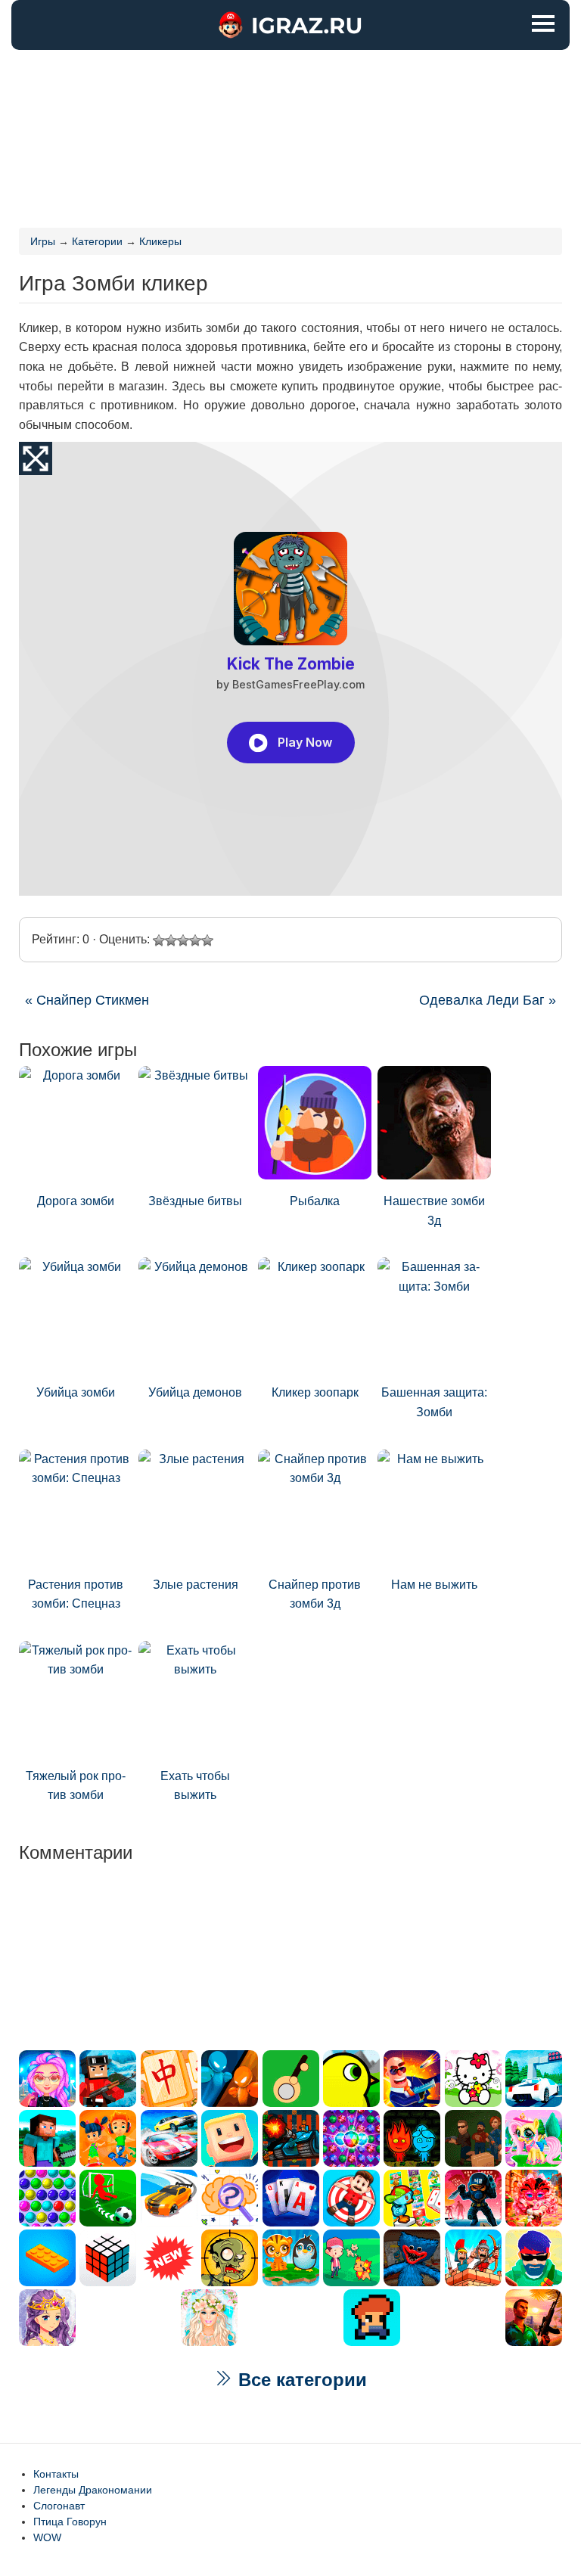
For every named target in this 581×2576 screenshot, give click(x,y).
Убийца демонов (195, 1392)
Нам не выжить (434, 1585)
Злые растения (196, 1585)
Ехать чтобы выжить (195, 1786)
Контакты (56, 2474)
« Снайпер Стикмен (87, 1000)
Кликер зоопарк (315, 1392)
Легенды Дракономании (93, 2490)
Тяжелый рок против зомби (76, 1786)
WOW (47, 2537)
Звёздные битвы (195, 1201)
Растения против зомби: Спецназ (76, 1594)
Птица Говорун (70, 2522)
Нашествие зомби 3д (434, 1211)
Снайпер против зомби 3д (315, 1594)
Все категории (300, 2380)
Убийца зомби (76, 1392)
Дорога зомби (76, 1201)
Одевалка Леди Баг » (488, 1000)
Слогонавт (59, 2506)
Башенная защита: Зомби (434, 1402)
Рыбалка (315, 1201)
